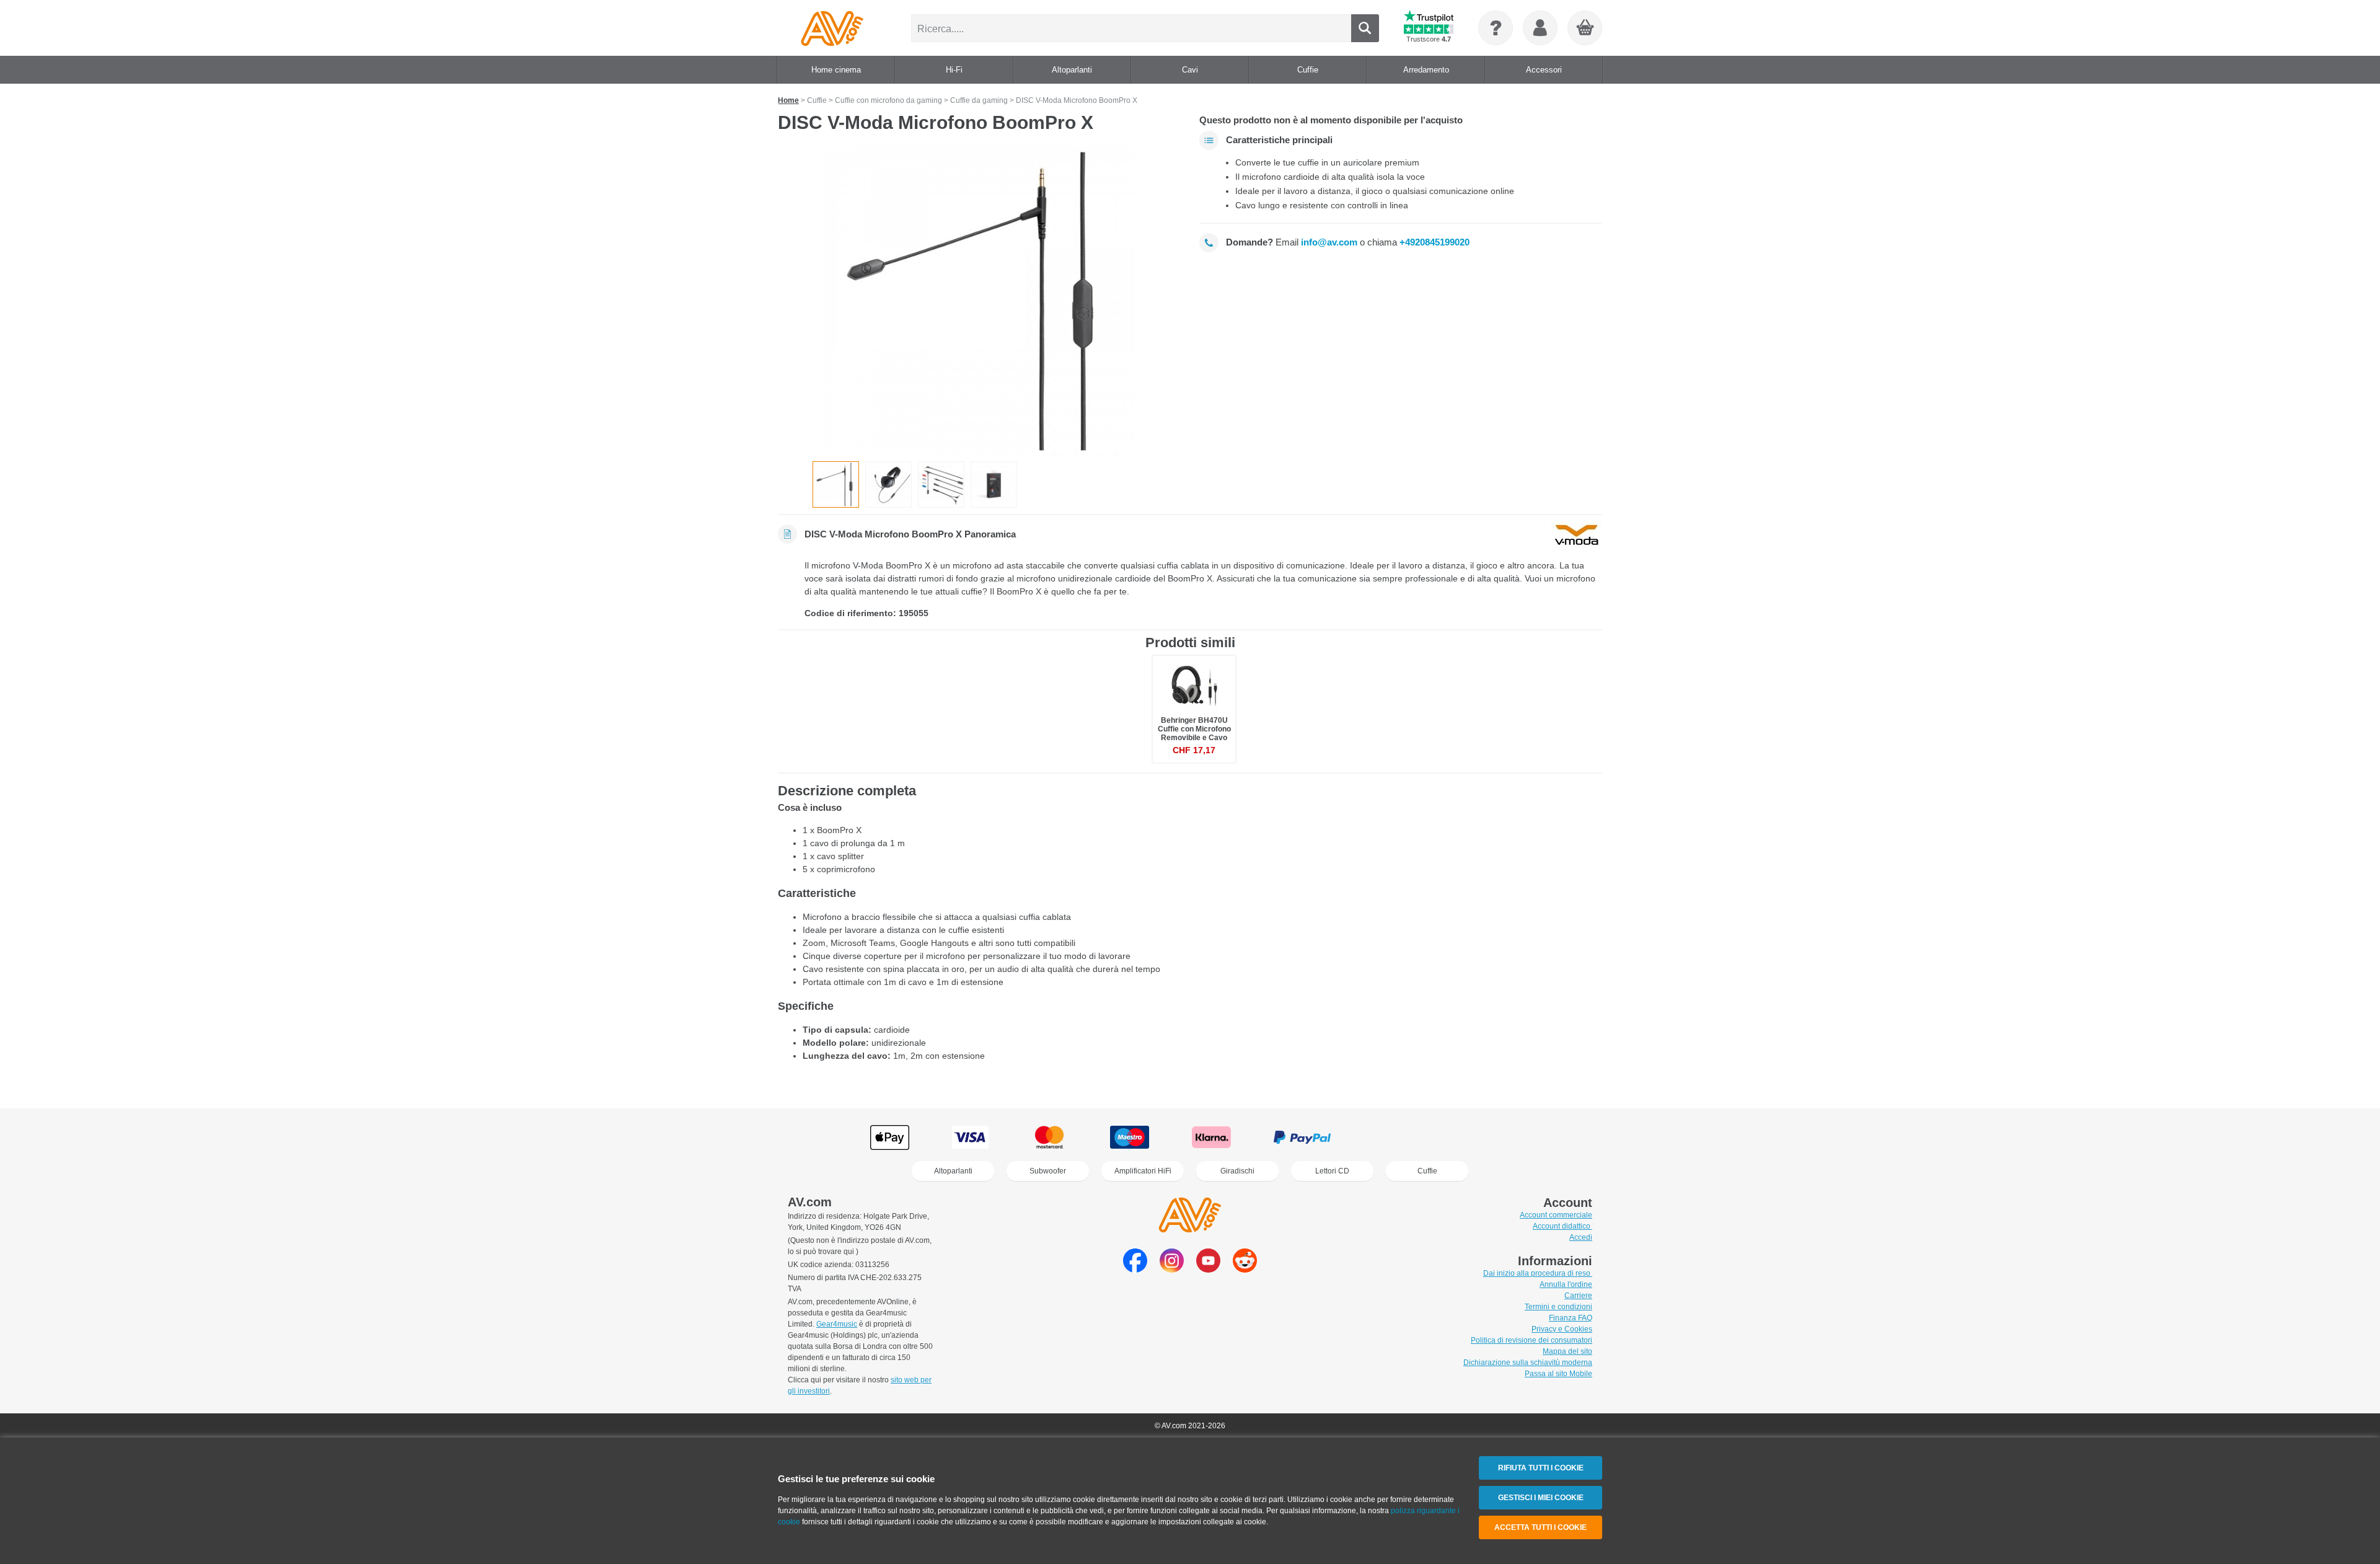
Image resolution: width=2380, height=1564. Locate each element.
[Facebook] (1135, 1269)
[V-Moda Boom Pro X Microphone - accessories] (941, 484)
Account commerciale (1556, 1215)
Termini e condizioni (1558, 1307)
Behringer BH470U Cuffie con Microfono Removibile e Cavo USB (1194, 734)
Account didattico (1562, 1226)
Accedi (1581, 1237)
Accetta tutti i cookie (1540, 1527)
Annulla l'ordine (1566, 1284)
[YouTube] (1208, 1269)
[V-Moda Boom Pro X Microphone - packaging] (994, 484)
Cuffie (1427, 1171)
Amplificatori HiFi (1143, 1171)
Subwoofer (1048, 1171)
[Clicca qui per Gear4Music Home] (832, 28)
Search (1365, 28)
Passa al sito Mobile (1558, 1374)
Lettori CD (1332, 1171)
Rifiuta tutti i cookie (1541, 1468)
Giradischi (1237, 1171)
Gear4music (837, 1324)
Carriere (1578, 1296)
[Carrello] (1585, 29)
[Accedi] (1540, 28)
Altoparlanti (953, 1171)
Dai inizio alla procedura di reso (1538, 1273)
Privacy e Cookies (1562, 1329)
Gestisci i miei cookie (1541, 1498)
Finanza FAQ (1571, 1318)
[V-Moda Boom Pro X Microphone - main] (979, 301)
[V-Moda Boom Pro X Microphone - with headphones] (888, 484)
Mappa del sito (1567, 1351)
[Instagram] (1172, 1269)
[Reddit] (1245, 1269)
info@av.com (1329, 242)
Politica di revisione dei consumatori (1532, 1340)
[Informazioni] (1496, 28)
